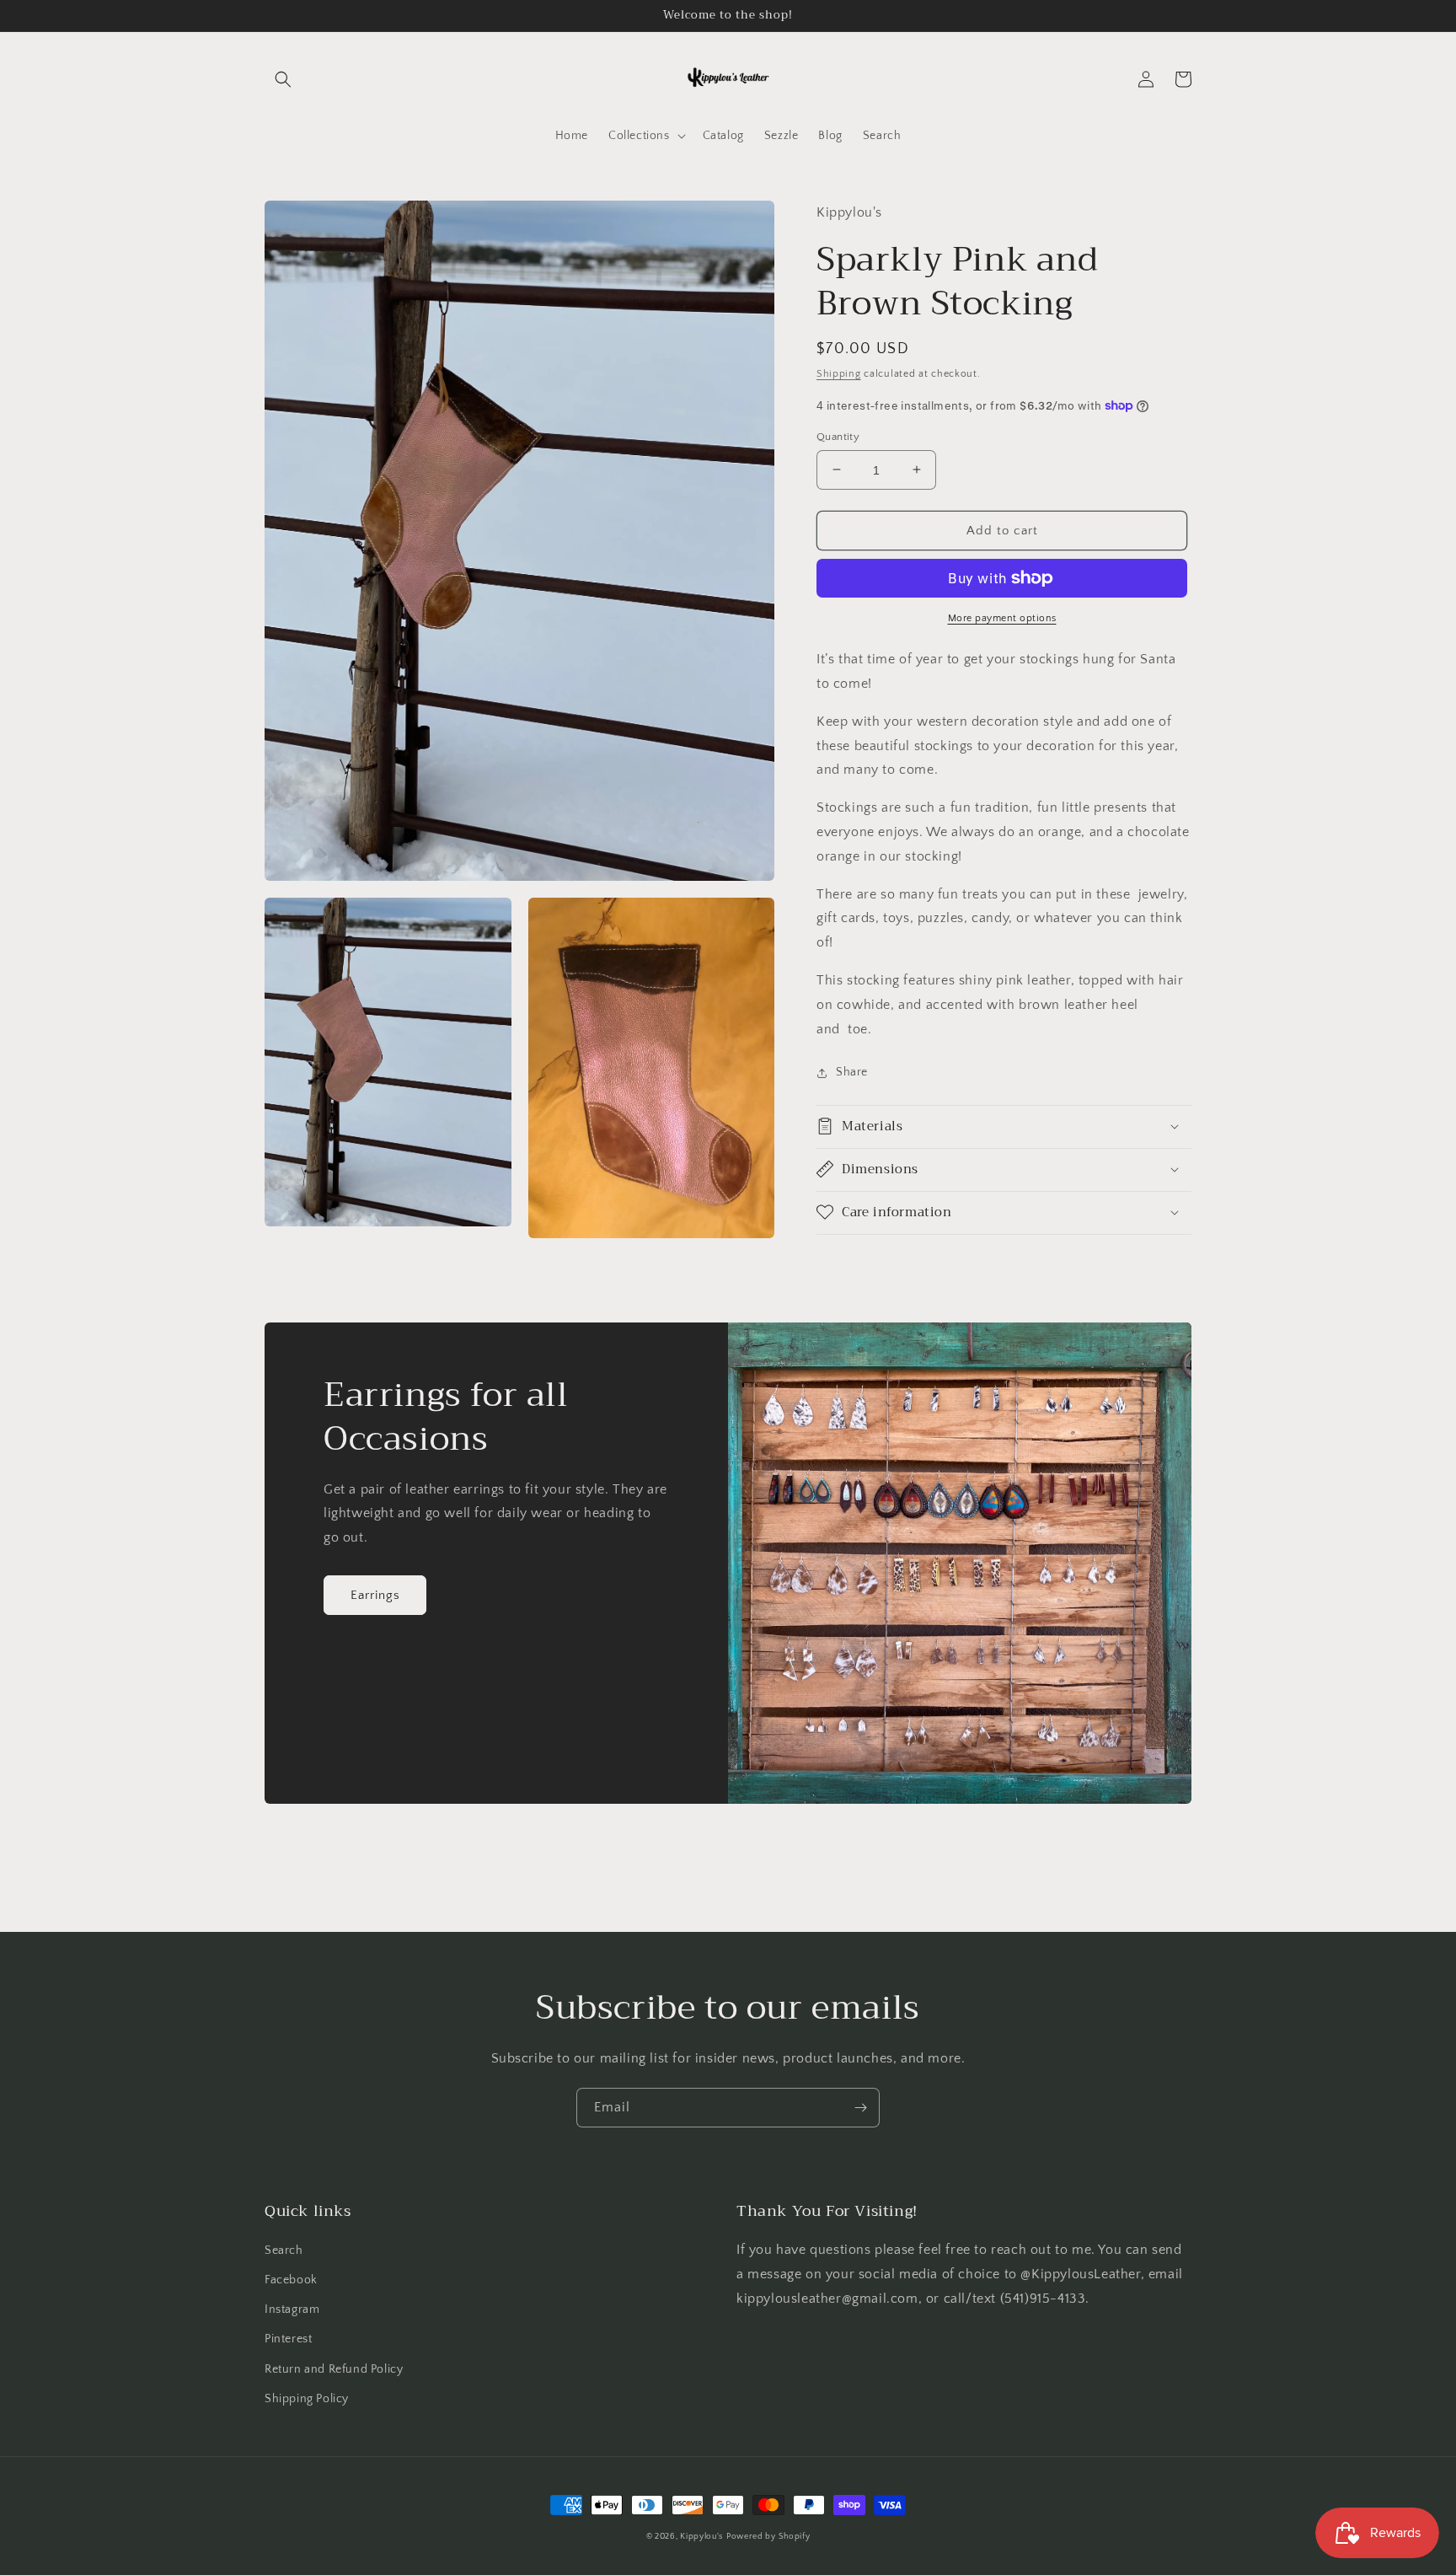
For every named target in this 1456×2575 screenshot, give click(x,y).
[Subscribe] (860, 2108)
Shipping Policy (307, 2399)
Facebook (291, 2280)
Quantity (838, 436)
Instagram (292, 2309)
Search (284, 2250)
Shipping (839, 374)
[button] (283, 79)
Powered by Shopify (768, 2537)
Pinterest (288, 2339)
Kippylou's (701, 2537)
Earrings (375, 1595)
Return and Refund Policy (334, 2369)
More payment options (1002, 618)
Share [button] (852, 1072)
